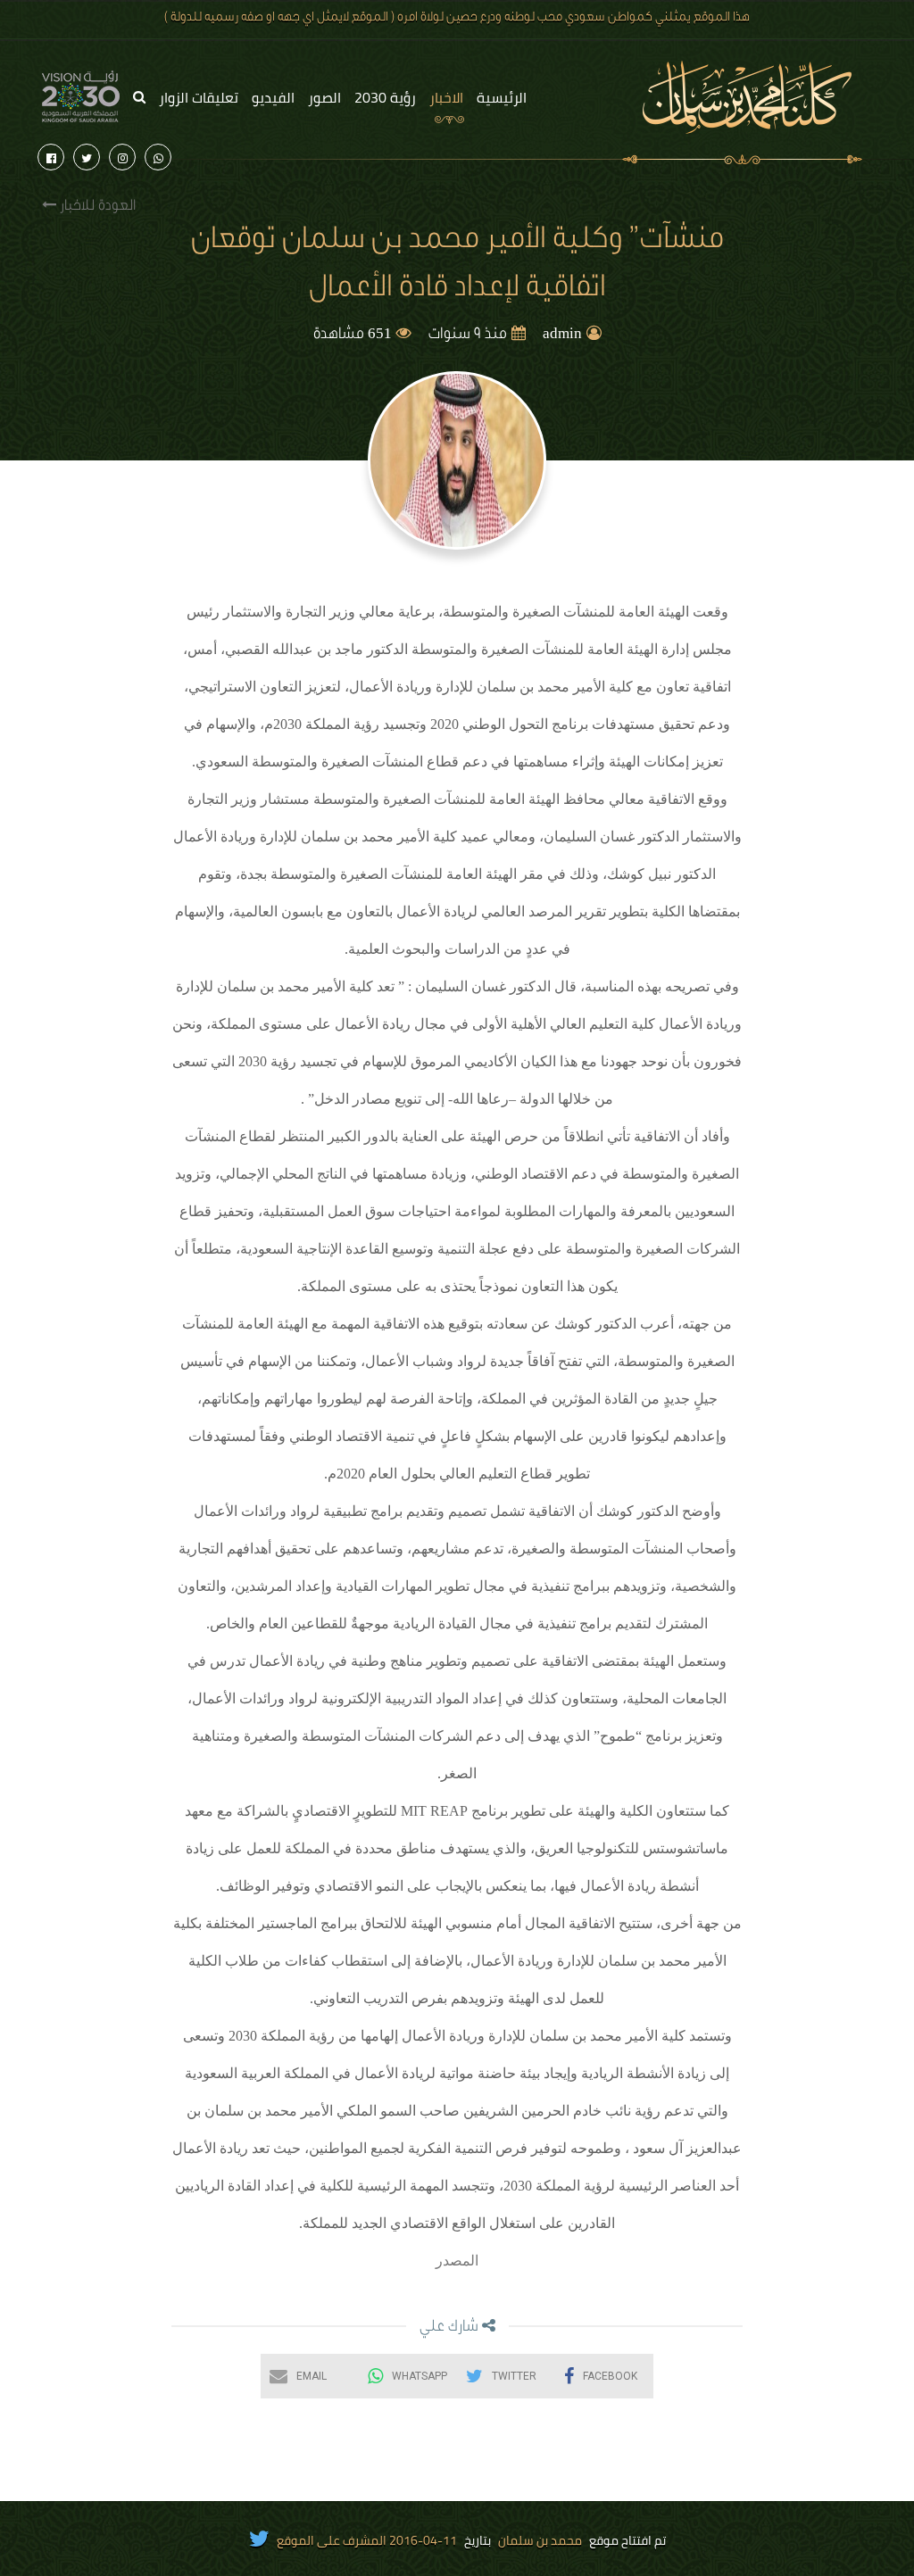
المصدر (457, 2261)
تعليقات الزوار (199, 97)
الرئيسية (502, 97)
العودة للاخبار (96, 207)
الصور (324, 97)
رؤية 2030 (385, 97)
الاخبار (446, 97)
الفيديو (273, 97)
